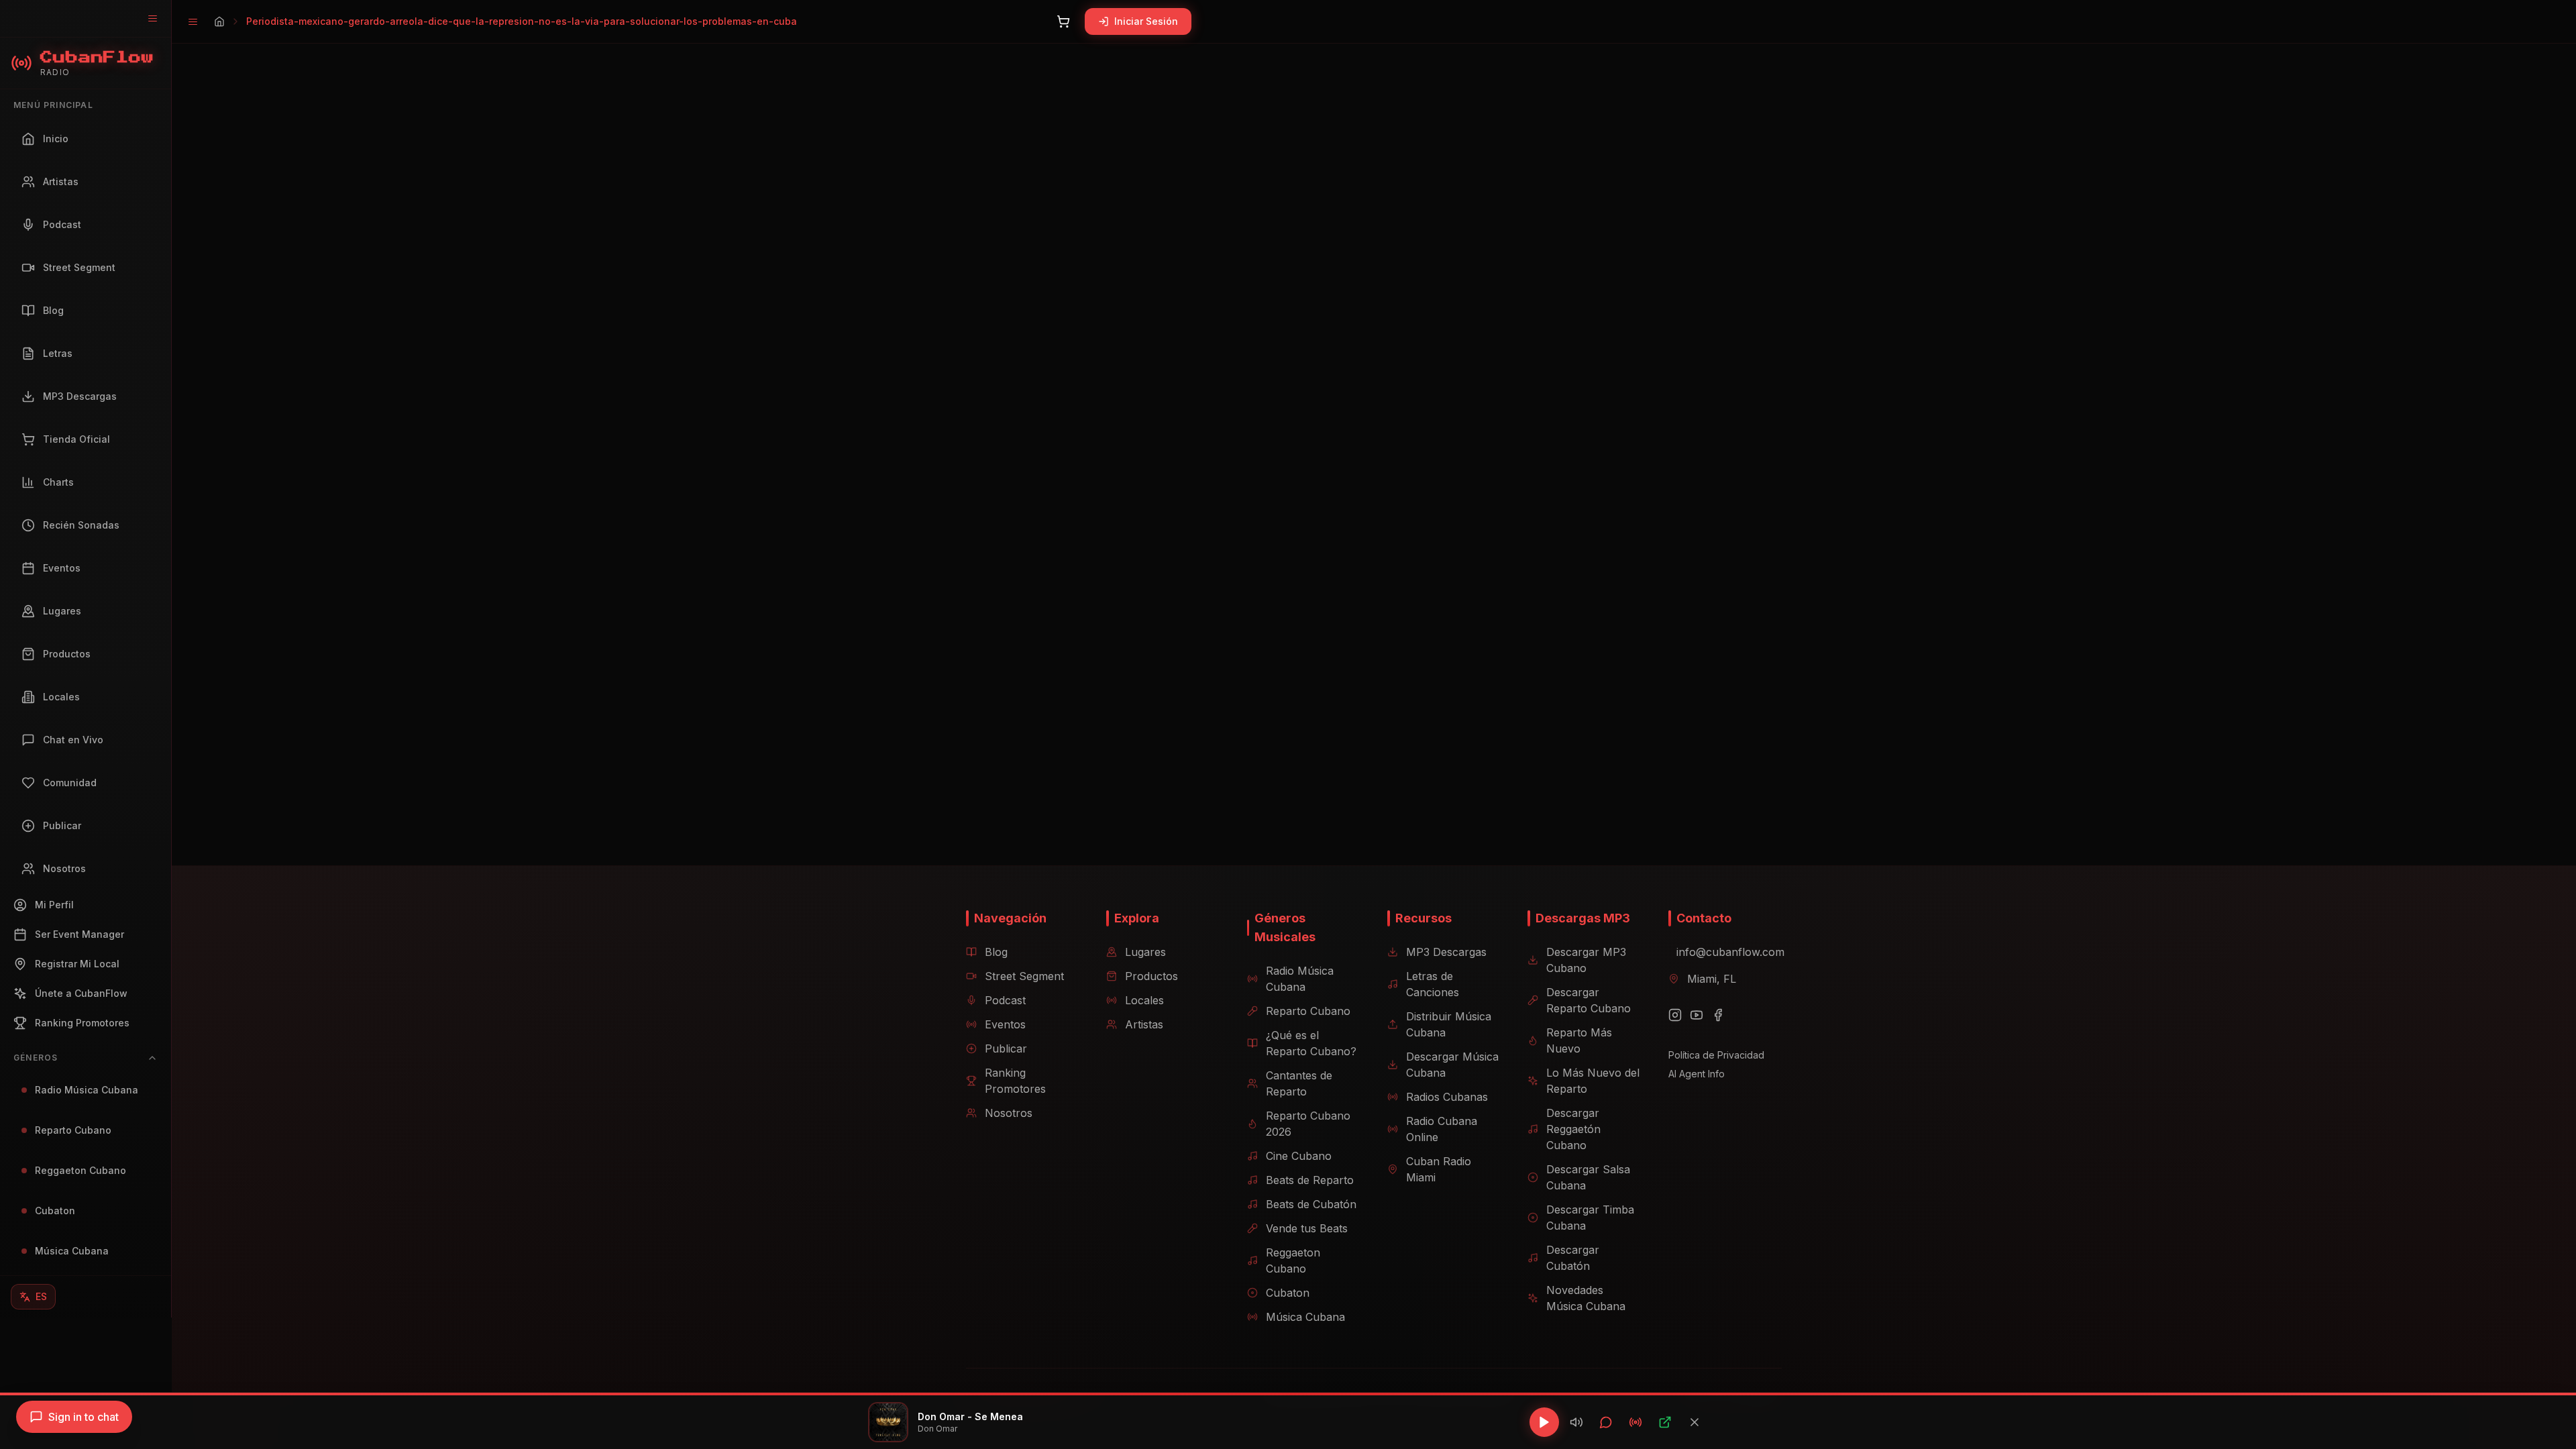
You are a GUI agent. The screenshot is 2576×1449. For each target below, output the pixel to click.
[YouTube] (1697, 1015)
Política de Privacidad (1716, 1055)
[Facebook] (1718, 1015)
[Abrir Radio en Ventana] (1635, 1422)
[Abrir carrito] (1063, 21)
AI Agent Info (1697, 1074)
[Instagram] (1675, 1015)
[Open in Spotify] (1665, 1422)
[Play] (1544, 1422)
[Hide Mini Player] (1695, 1422)
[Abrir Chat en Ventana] (1606, 1422)
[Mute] (1576, 1422)
